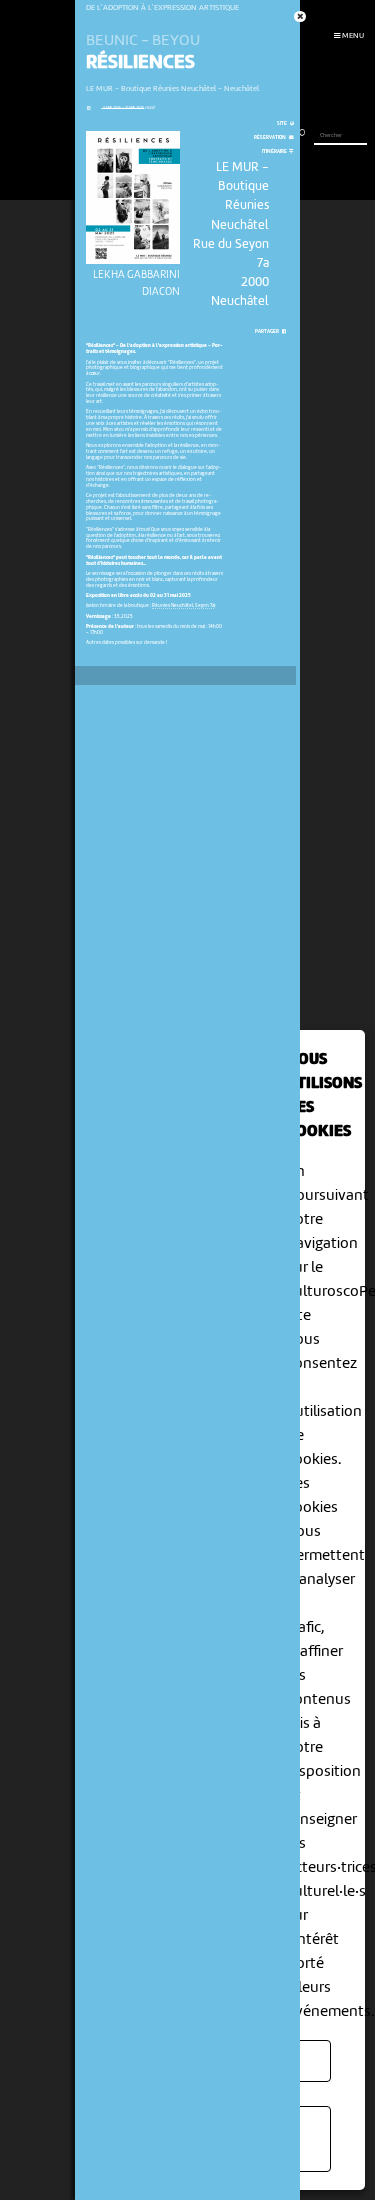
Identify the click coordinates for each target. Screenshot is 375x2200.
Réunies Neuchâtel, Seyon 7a (183, 606)
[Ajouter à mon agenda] (88, 108)
